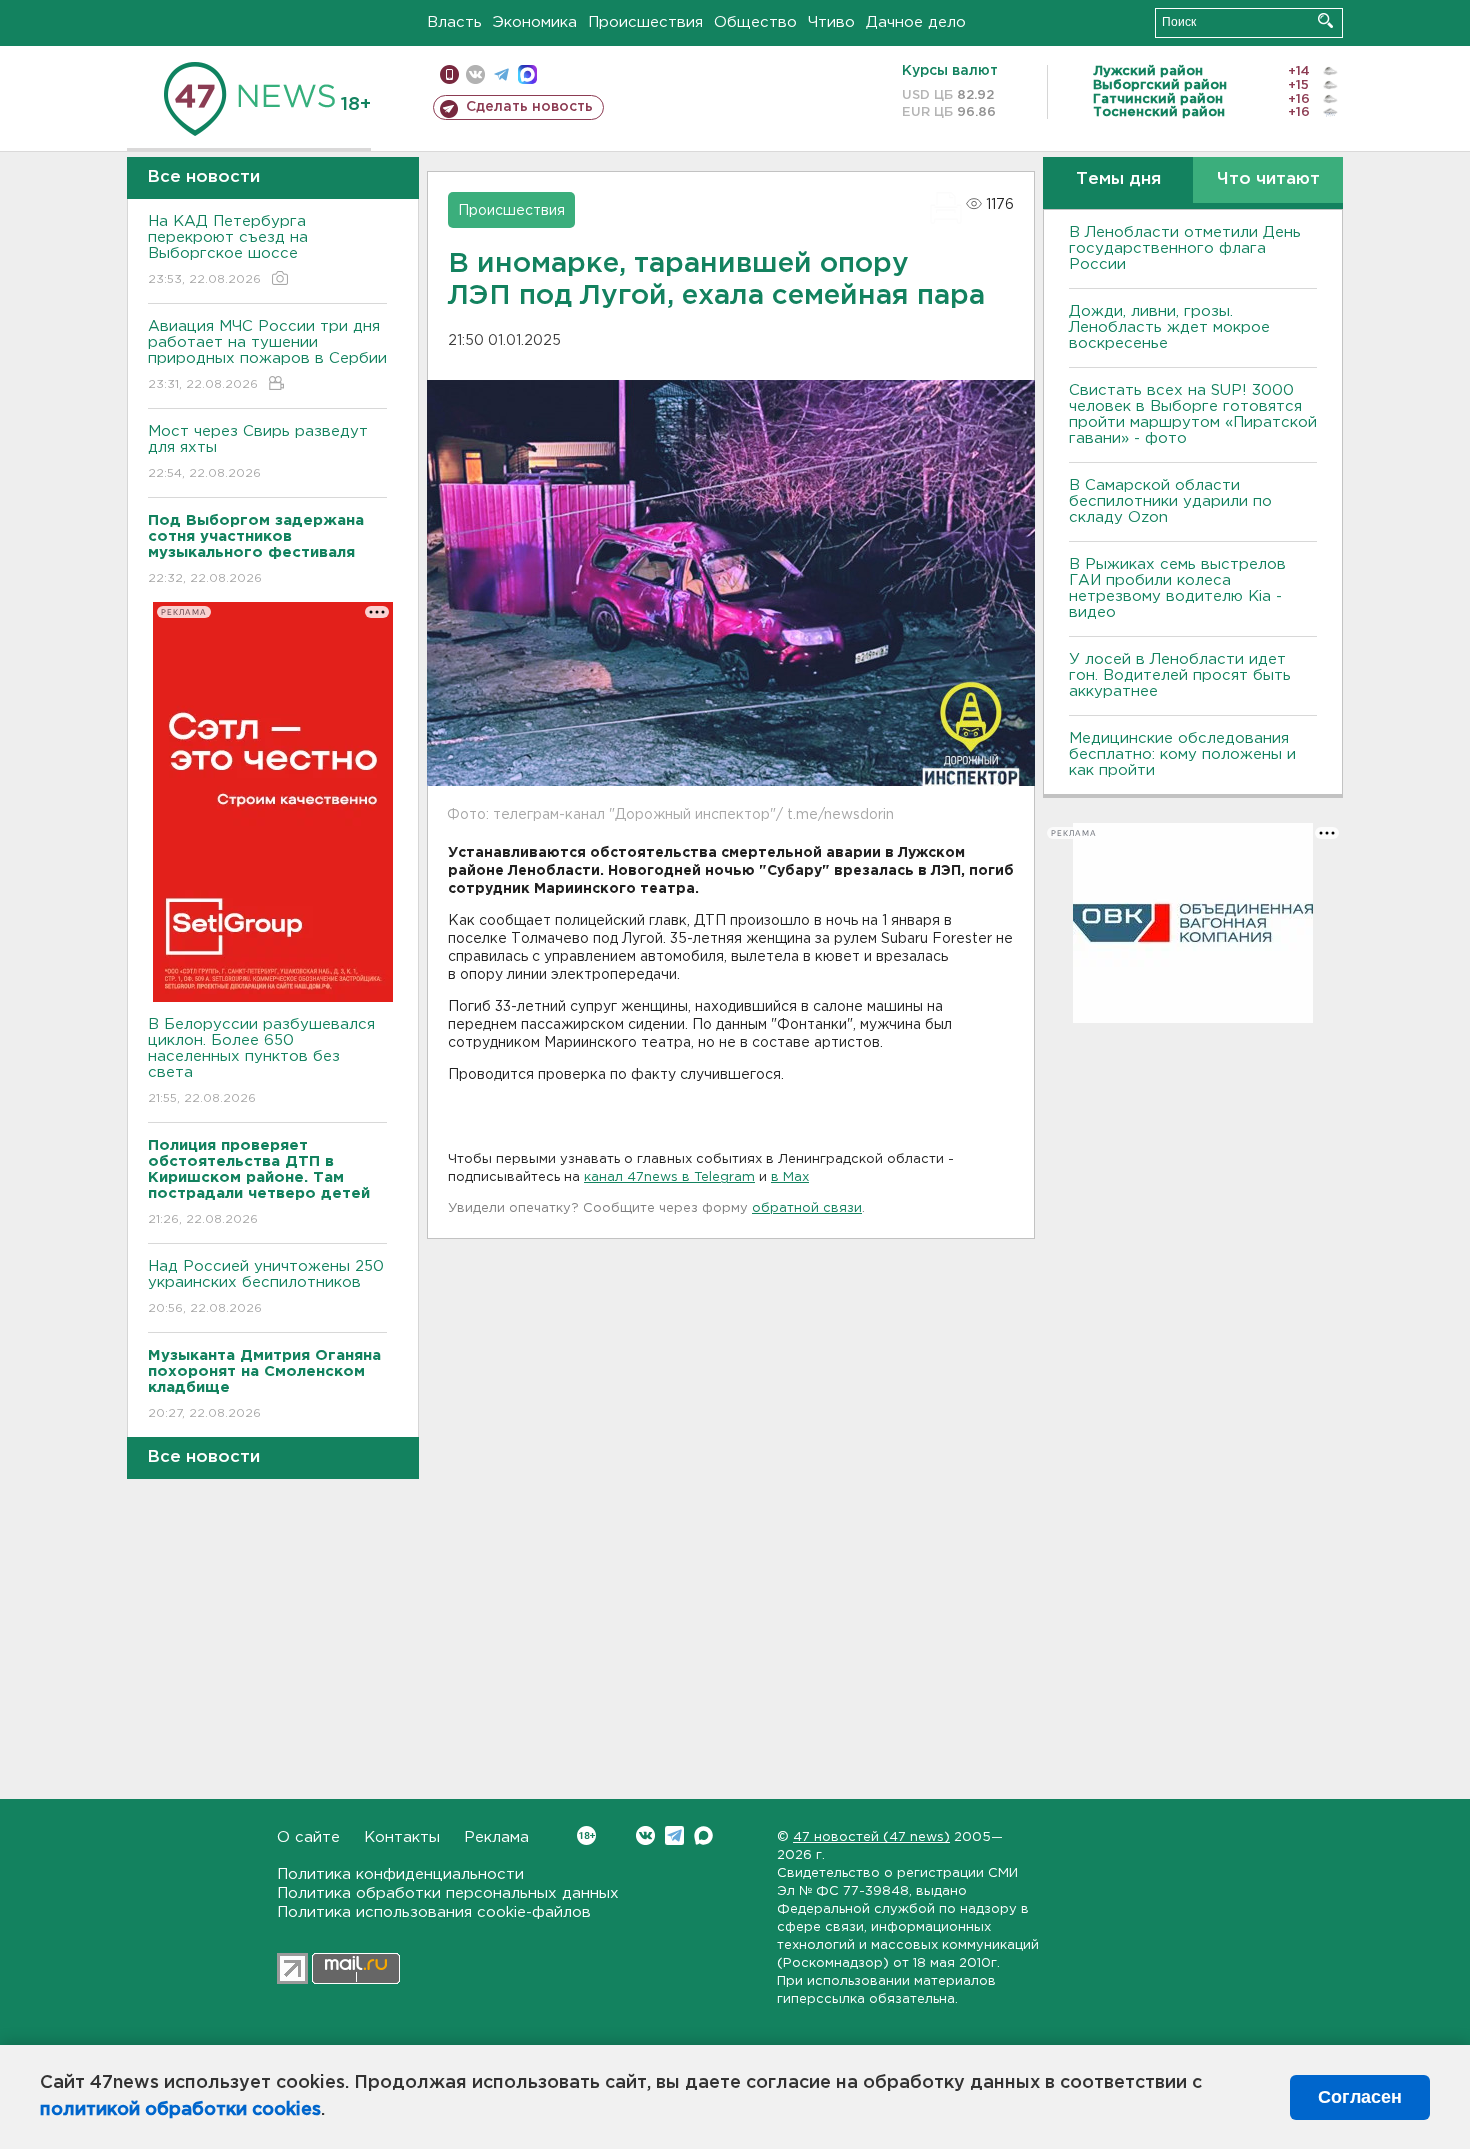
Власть (454, 22)
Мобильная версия (449, 74)
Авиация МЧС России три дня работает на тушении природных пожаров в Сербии (267, 355)
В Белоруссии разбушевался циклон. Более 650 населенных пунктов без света (261, 1061)
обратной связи (807, 1208)
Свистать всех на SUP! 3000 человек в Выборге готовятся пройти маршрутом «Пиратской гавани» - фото (1193, 414)
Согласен (1360, 2097)
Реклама (496, 1837)
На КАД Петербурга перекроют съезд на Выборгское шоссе (228, 250)
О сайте (308, 1837)
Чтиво (831, 22)
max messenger (527, 74)
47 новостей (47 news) (871, 1837)
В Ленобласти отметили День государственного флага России (1185, 248)
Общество (755, 22)
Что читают (1268, 179)
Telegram (674, 1835)
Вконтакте (645, 1835)
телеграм (501, 74)
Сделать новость (529, 107)
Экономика (535, 22)
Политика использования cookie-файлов (434, 1912)
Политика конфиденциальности (400, 1874)
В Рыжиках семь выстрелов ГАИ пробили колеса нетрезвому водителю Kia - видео (1177, 588)
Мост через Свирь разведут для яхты (258, 452)
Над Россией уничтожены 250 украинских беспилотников (266, 1287)
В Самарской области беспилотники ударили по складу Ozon (1170, 501)
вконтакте (475, 74)
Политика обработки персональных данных (448, 1893)
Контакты (402, 1837)
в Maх (790, 1177)
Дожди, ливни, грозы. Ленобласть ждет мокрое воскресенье (1169, 327)
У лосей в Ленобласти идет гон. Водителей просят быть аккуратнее (1180, 675)
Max (703, 1835)
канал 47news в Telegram (669, 1177)
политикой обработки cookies (180, 2110)
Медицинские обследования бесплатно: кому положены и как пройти (1182, 754)
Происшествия (645, 22)
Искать (1325, 20)
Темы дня (1118, 179)
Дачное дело (916, 22)
